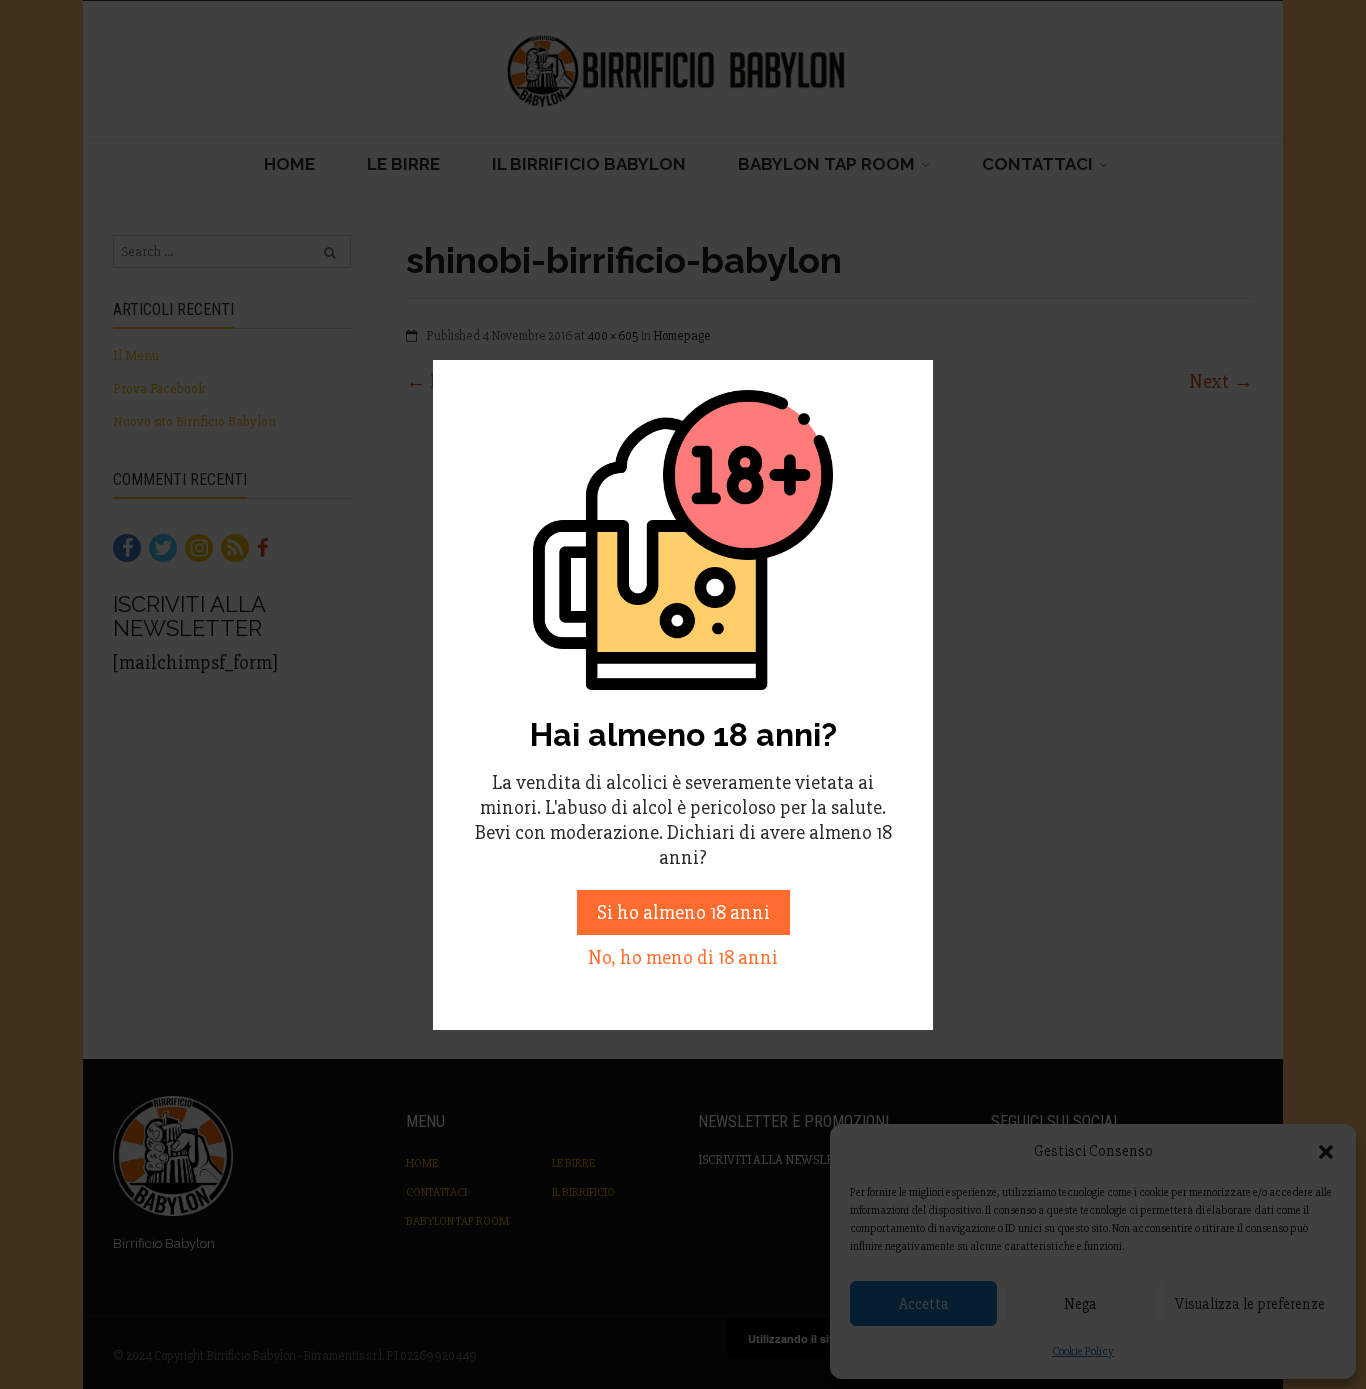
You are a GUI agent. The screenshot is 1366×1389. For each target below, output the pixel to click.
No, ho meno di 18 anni (683, 957)
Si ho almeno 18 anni (683, 912)
